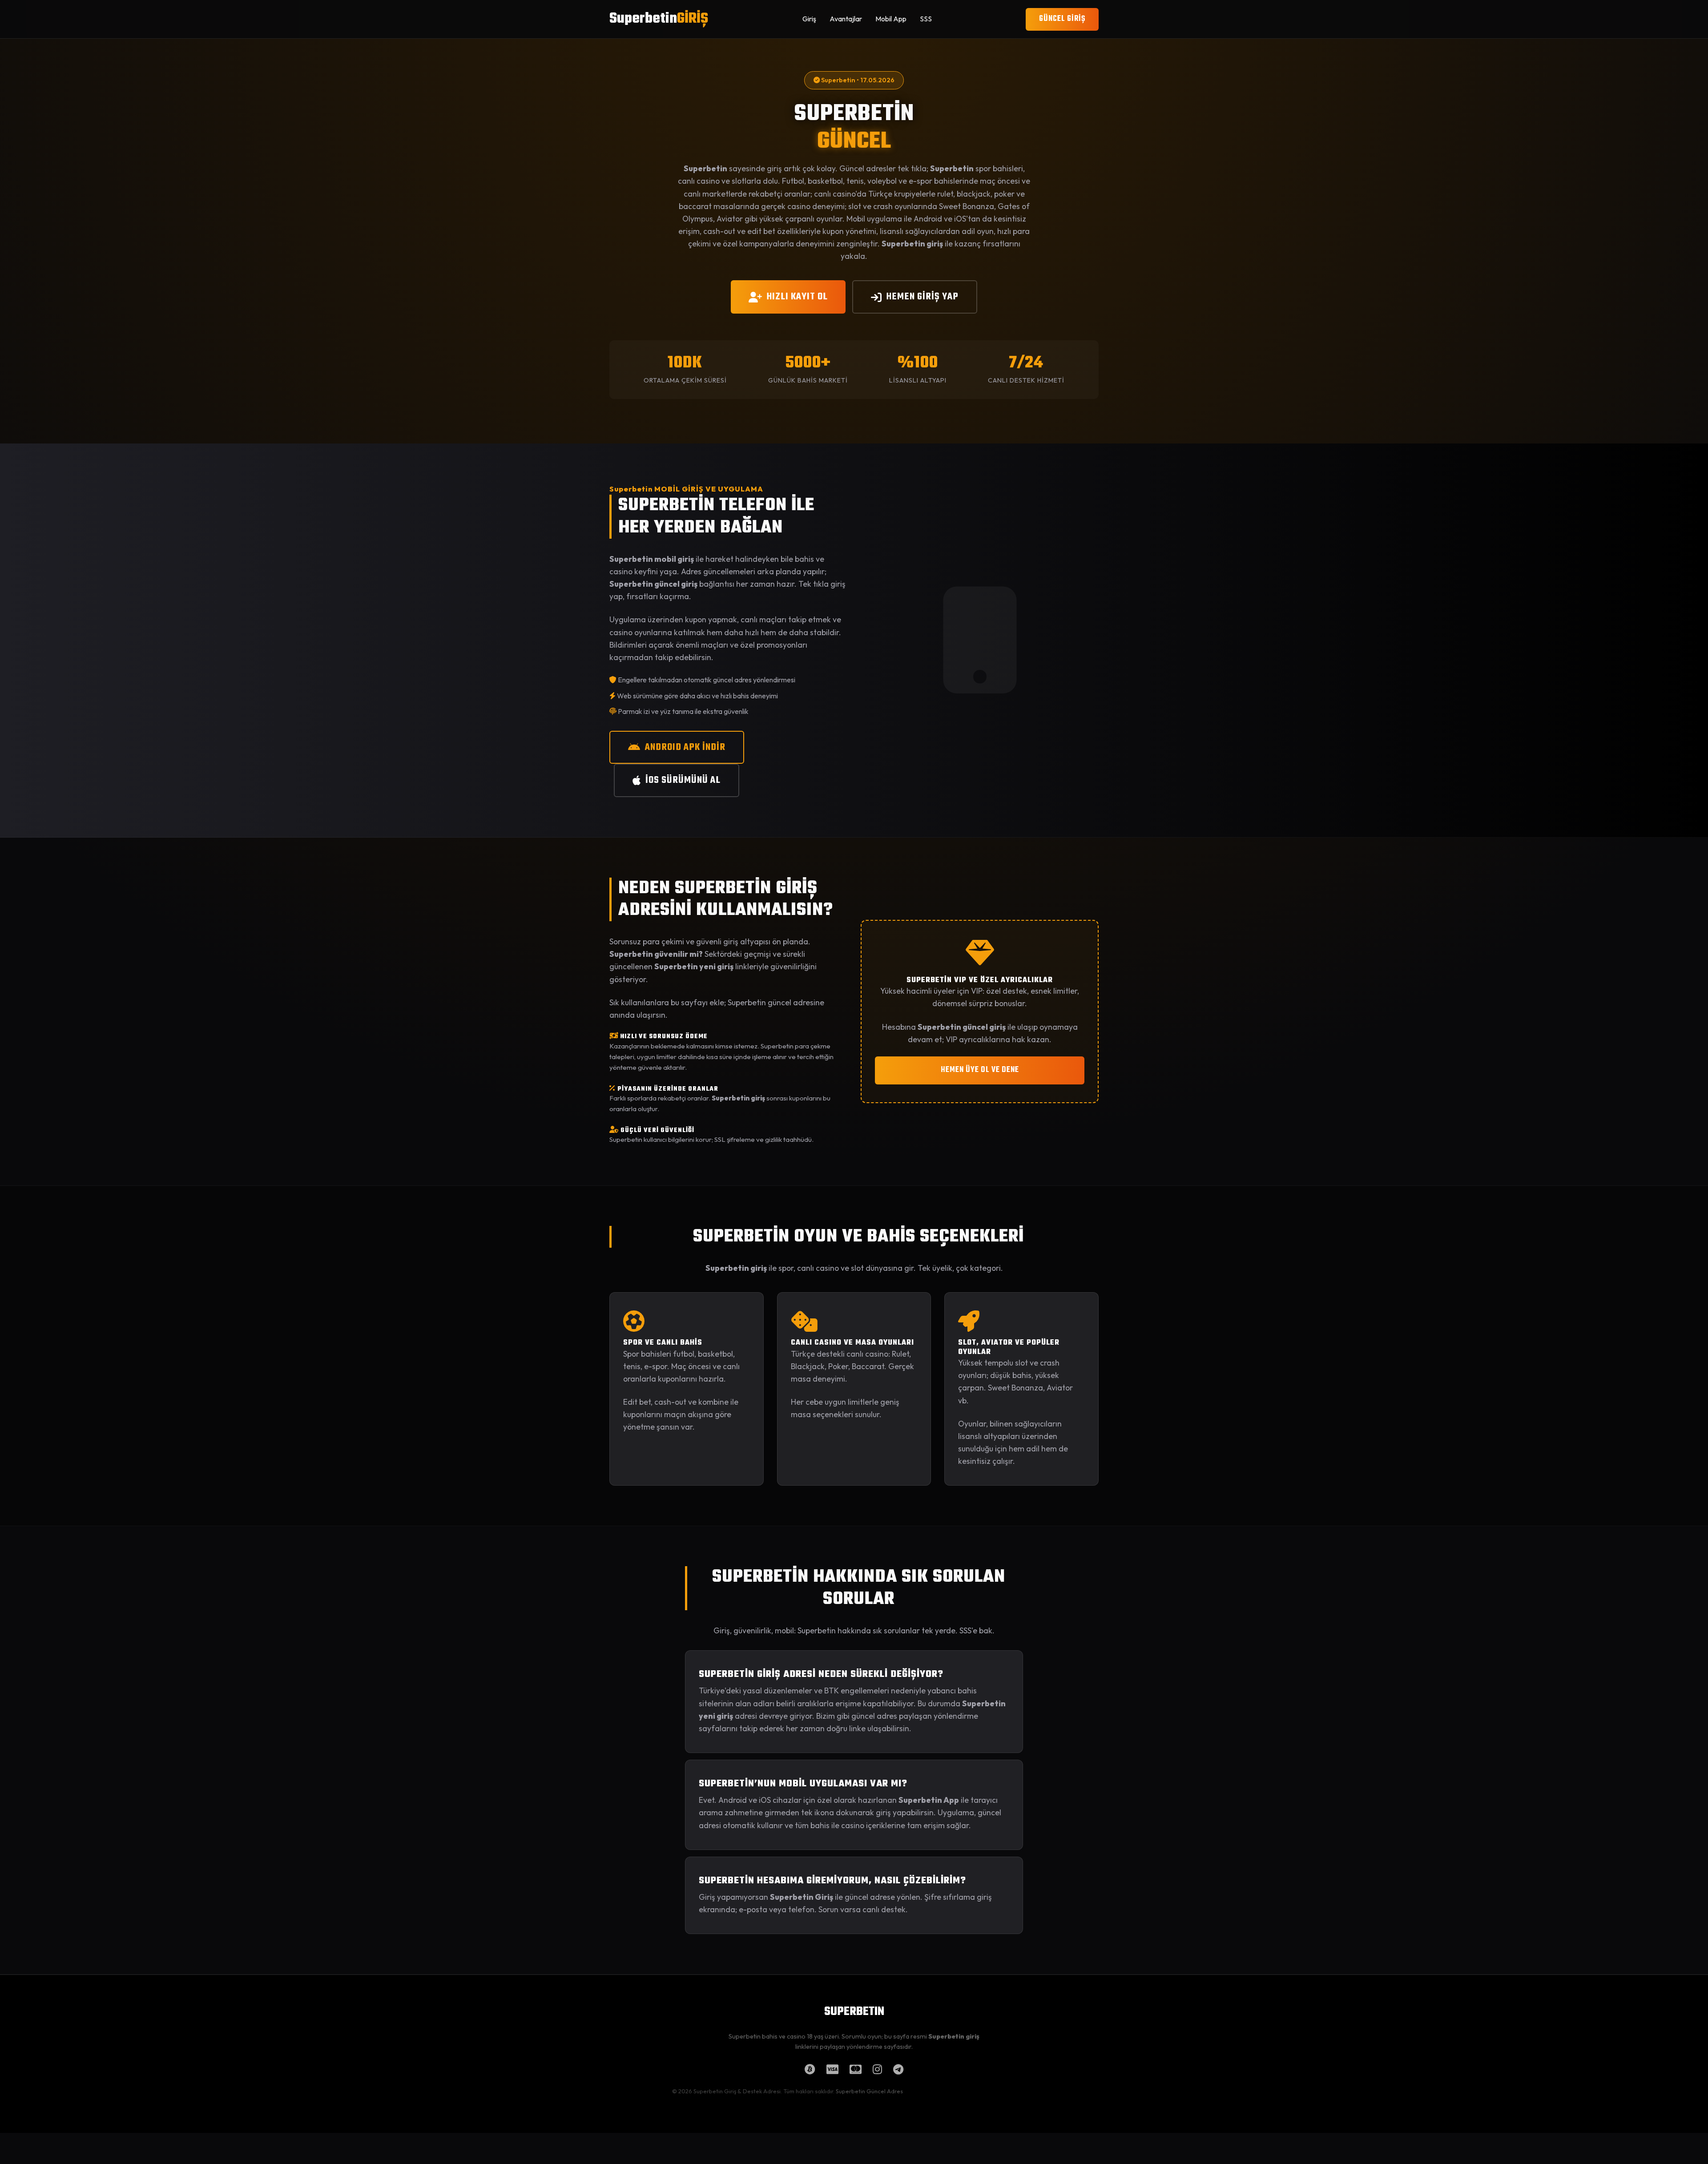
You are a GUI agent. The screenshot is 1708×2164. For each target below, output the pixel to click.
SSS (926, 19)
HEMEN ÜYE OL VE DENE (980, 1070)
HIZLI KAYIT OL (797, 297)
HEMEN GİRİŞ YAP (922, 297)
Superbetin (659, 19)
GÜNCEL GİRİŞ (1062, 19)
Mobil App (891, 19)
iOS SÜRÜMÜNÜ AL (683, 780)
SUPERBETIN (854, 2012)
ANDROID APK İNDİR (685, 747)
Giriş (809, 19)
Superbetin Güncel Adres (869, 2091)
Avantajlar (846, 19)
